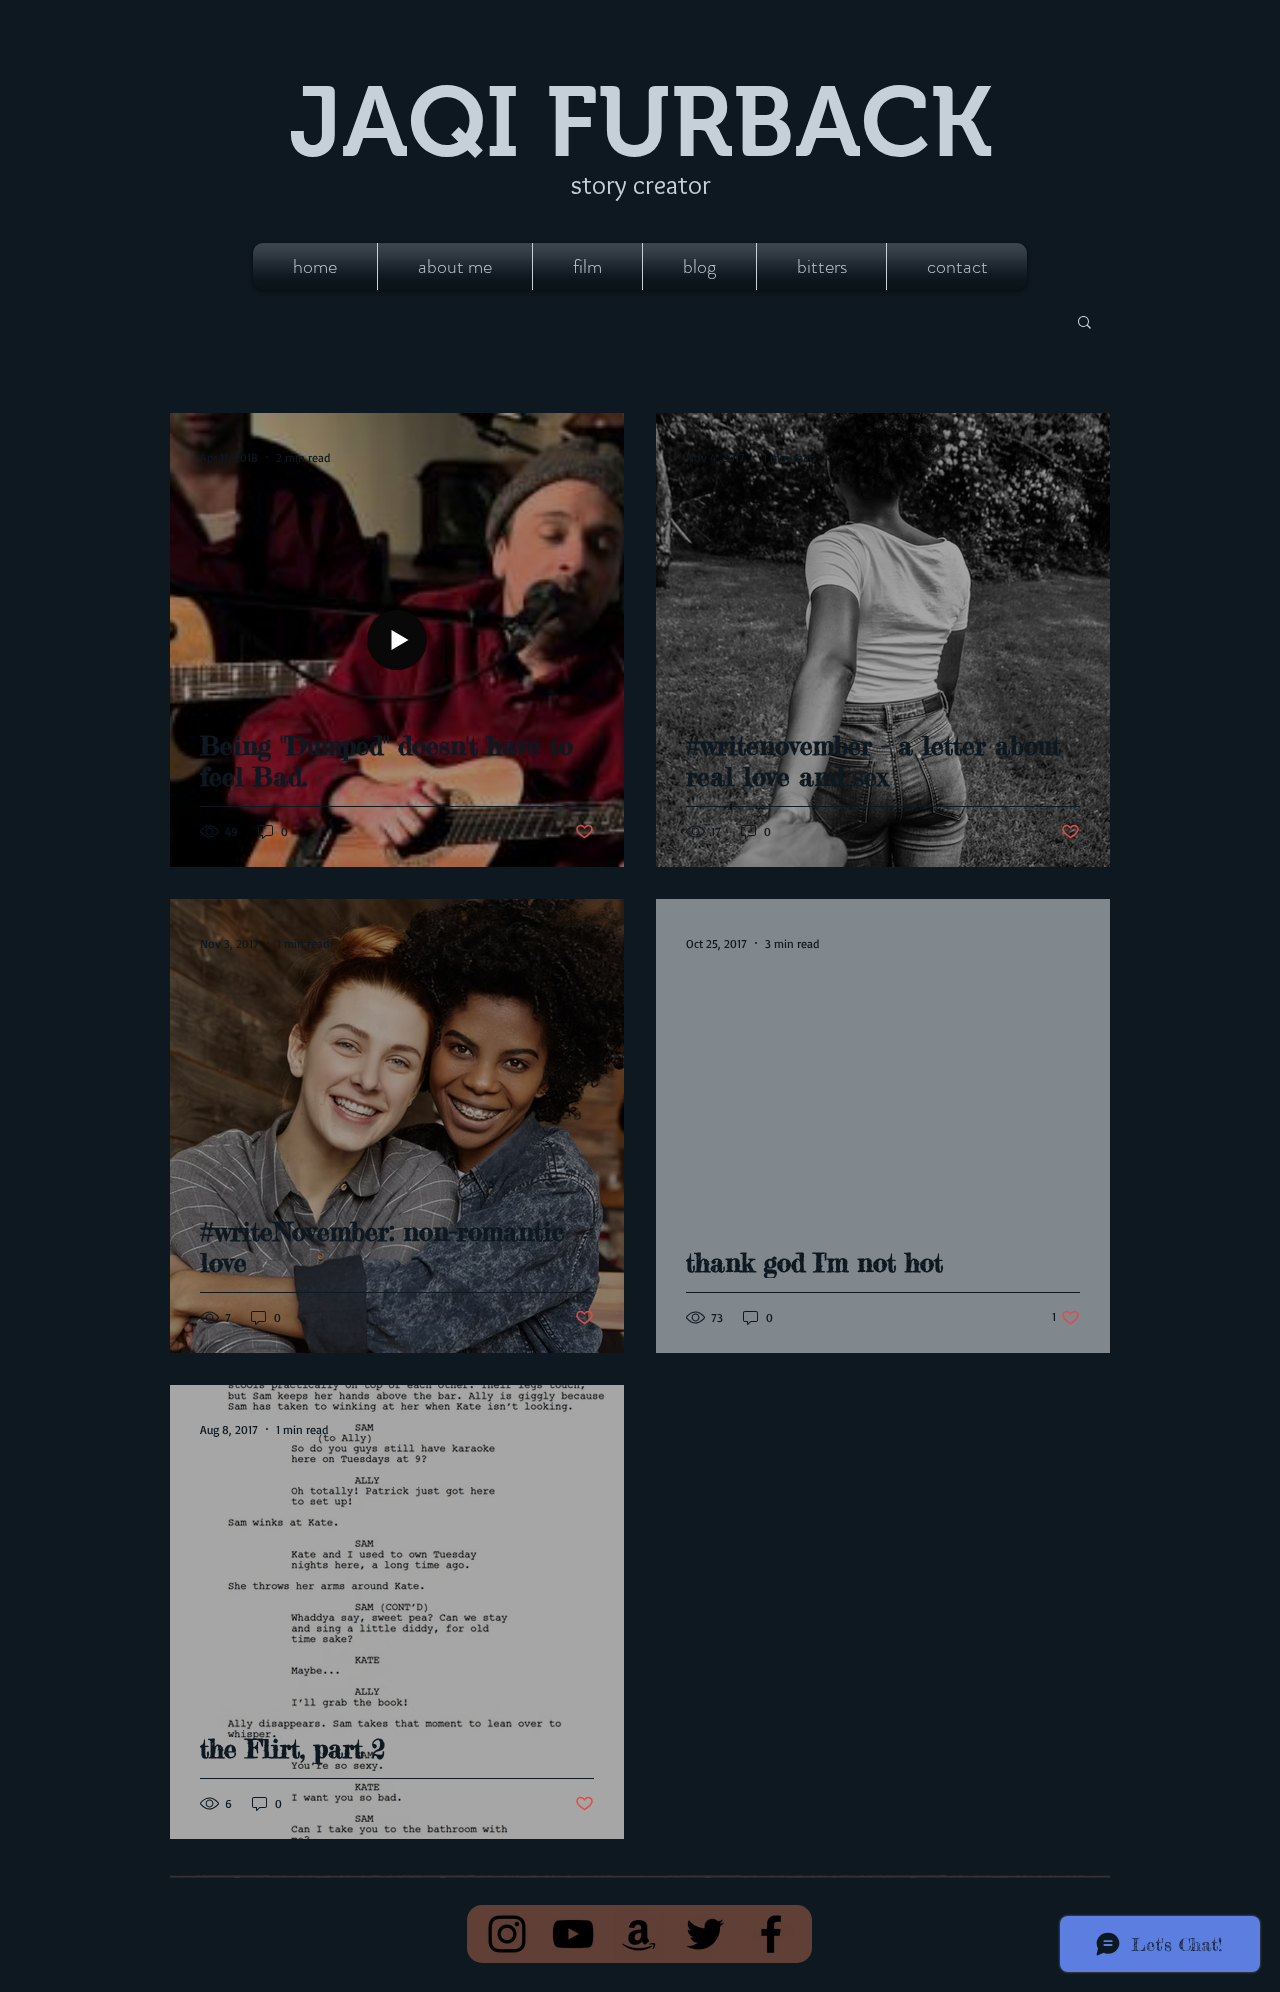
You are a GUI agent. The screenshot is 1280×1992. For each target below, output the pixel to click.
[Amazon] (639, 1934)
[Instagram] (507, 1934)
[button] (1084, 323)
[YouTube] (573, 1934)
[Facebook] (771, 1934)
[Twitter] (705, 1934)
